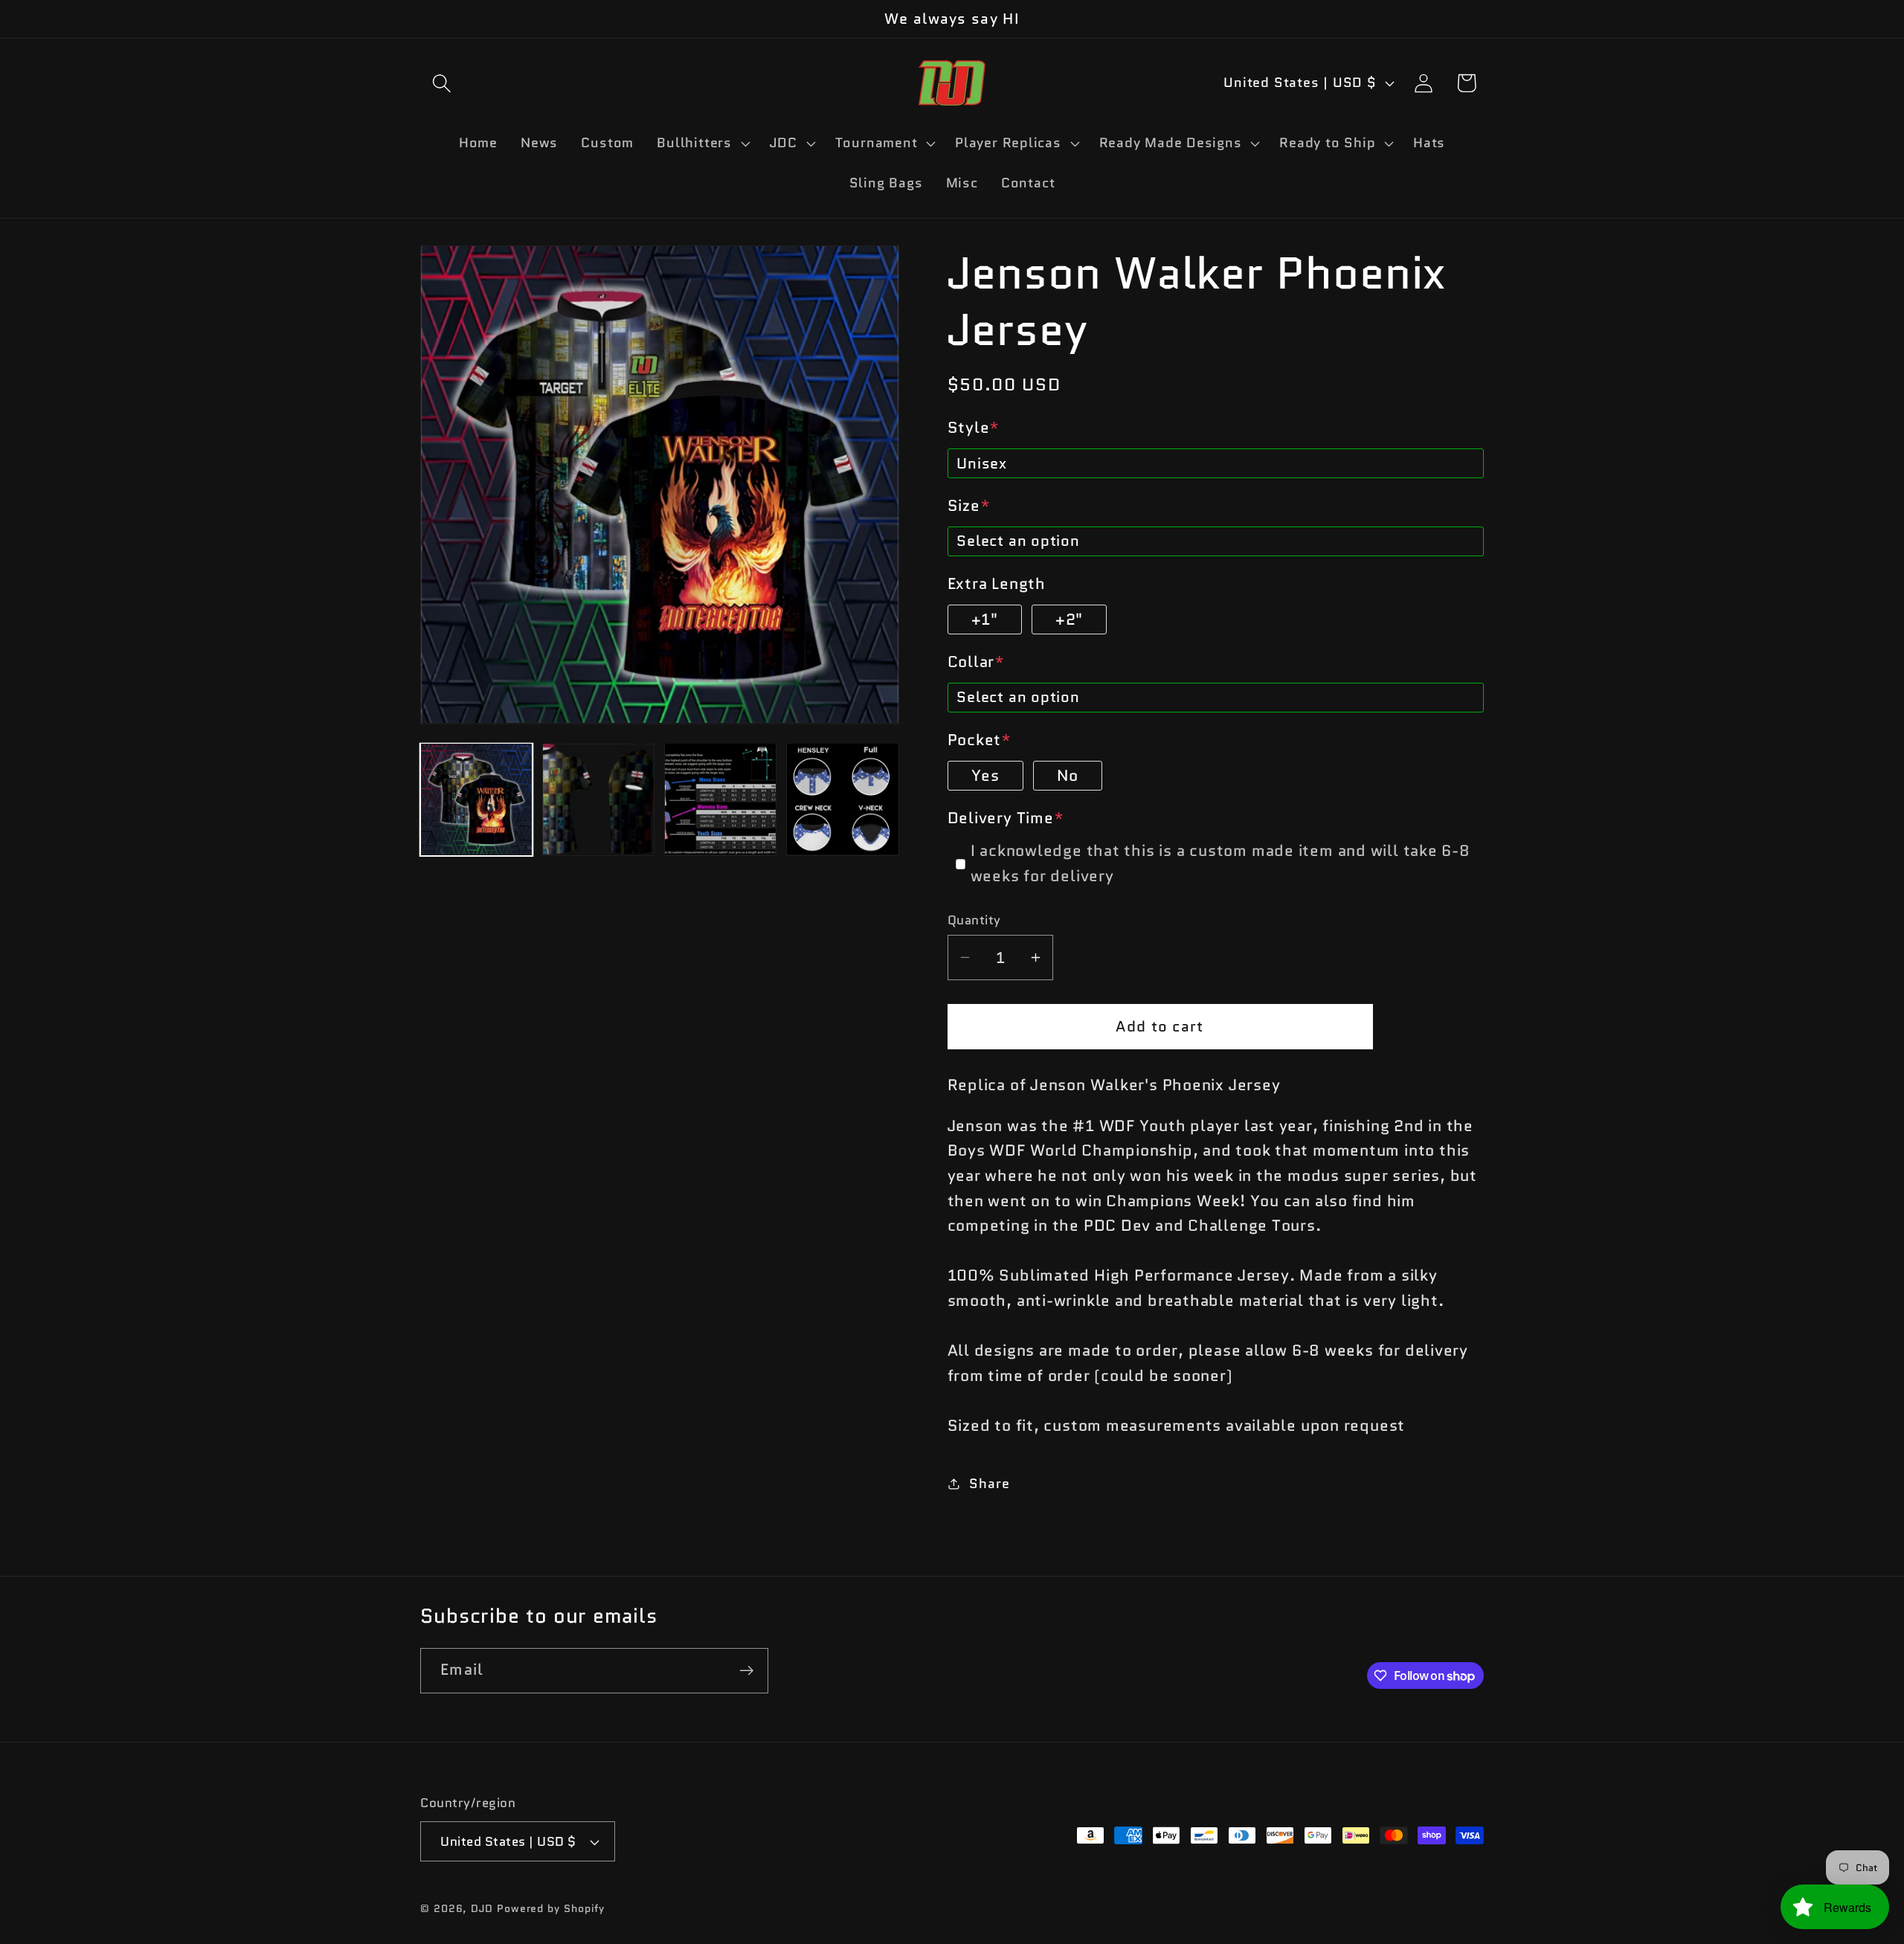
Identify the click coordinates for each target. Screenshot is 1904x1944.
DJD (482, 1908)
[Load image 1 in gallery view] (476, 799)
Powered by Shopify (551, 1908)
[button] (441, 83)
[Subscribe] (746, 1671)
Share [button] (989, 1483)
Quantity (974, 920)
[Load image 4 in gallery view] (842, 799)
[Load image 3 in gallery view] (720, 799)
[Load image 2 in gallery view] (598, 799)
